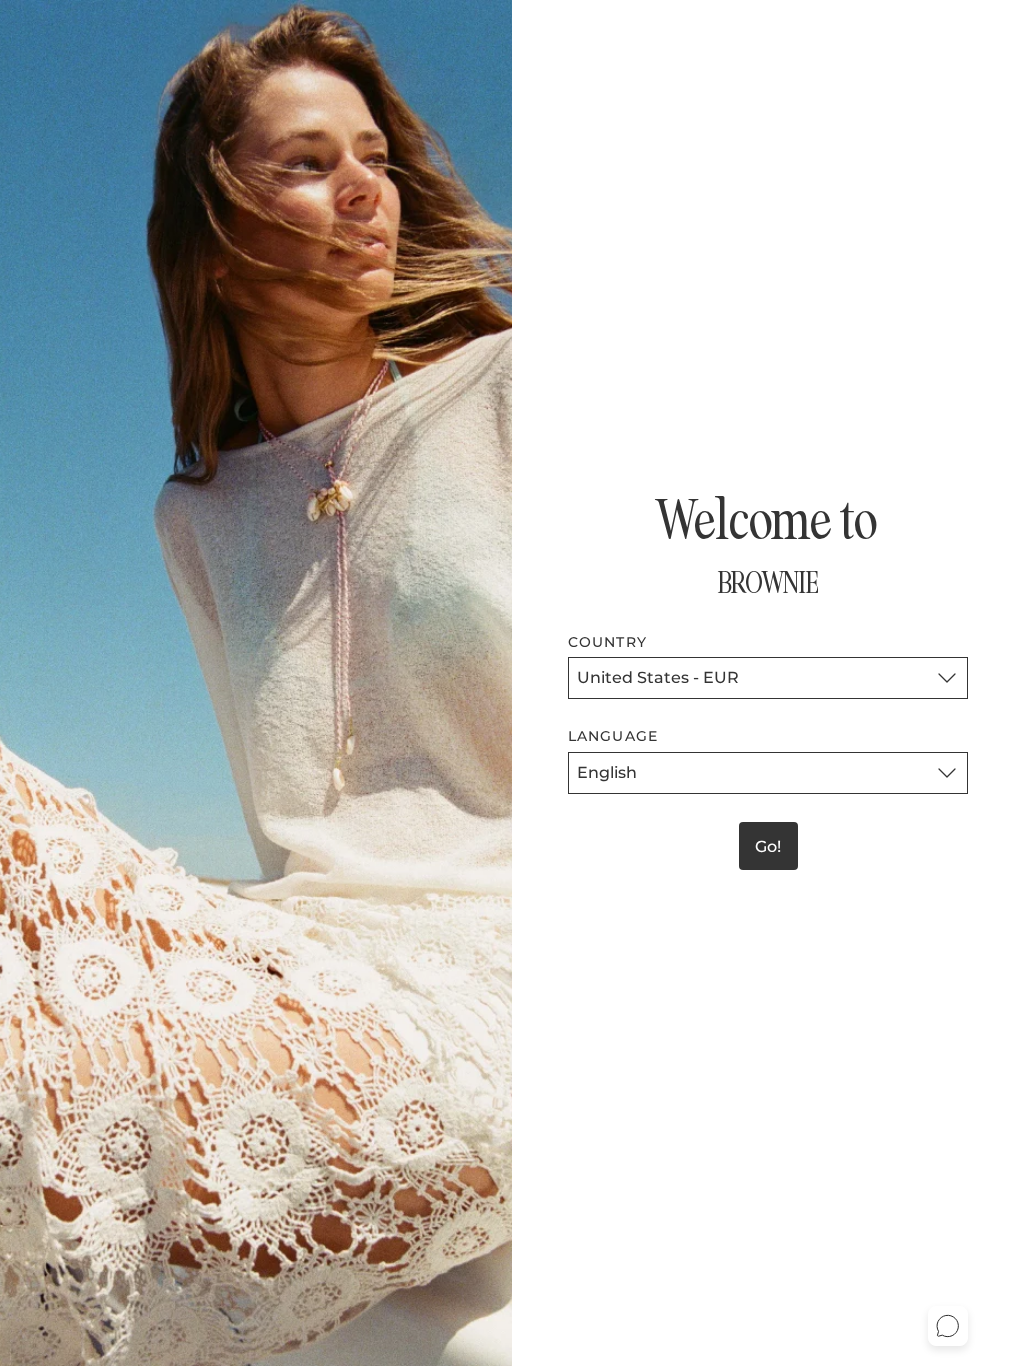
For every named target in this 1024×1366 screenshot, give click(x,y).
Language (613, 736)
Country (607, 642)
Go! (768, 846)
